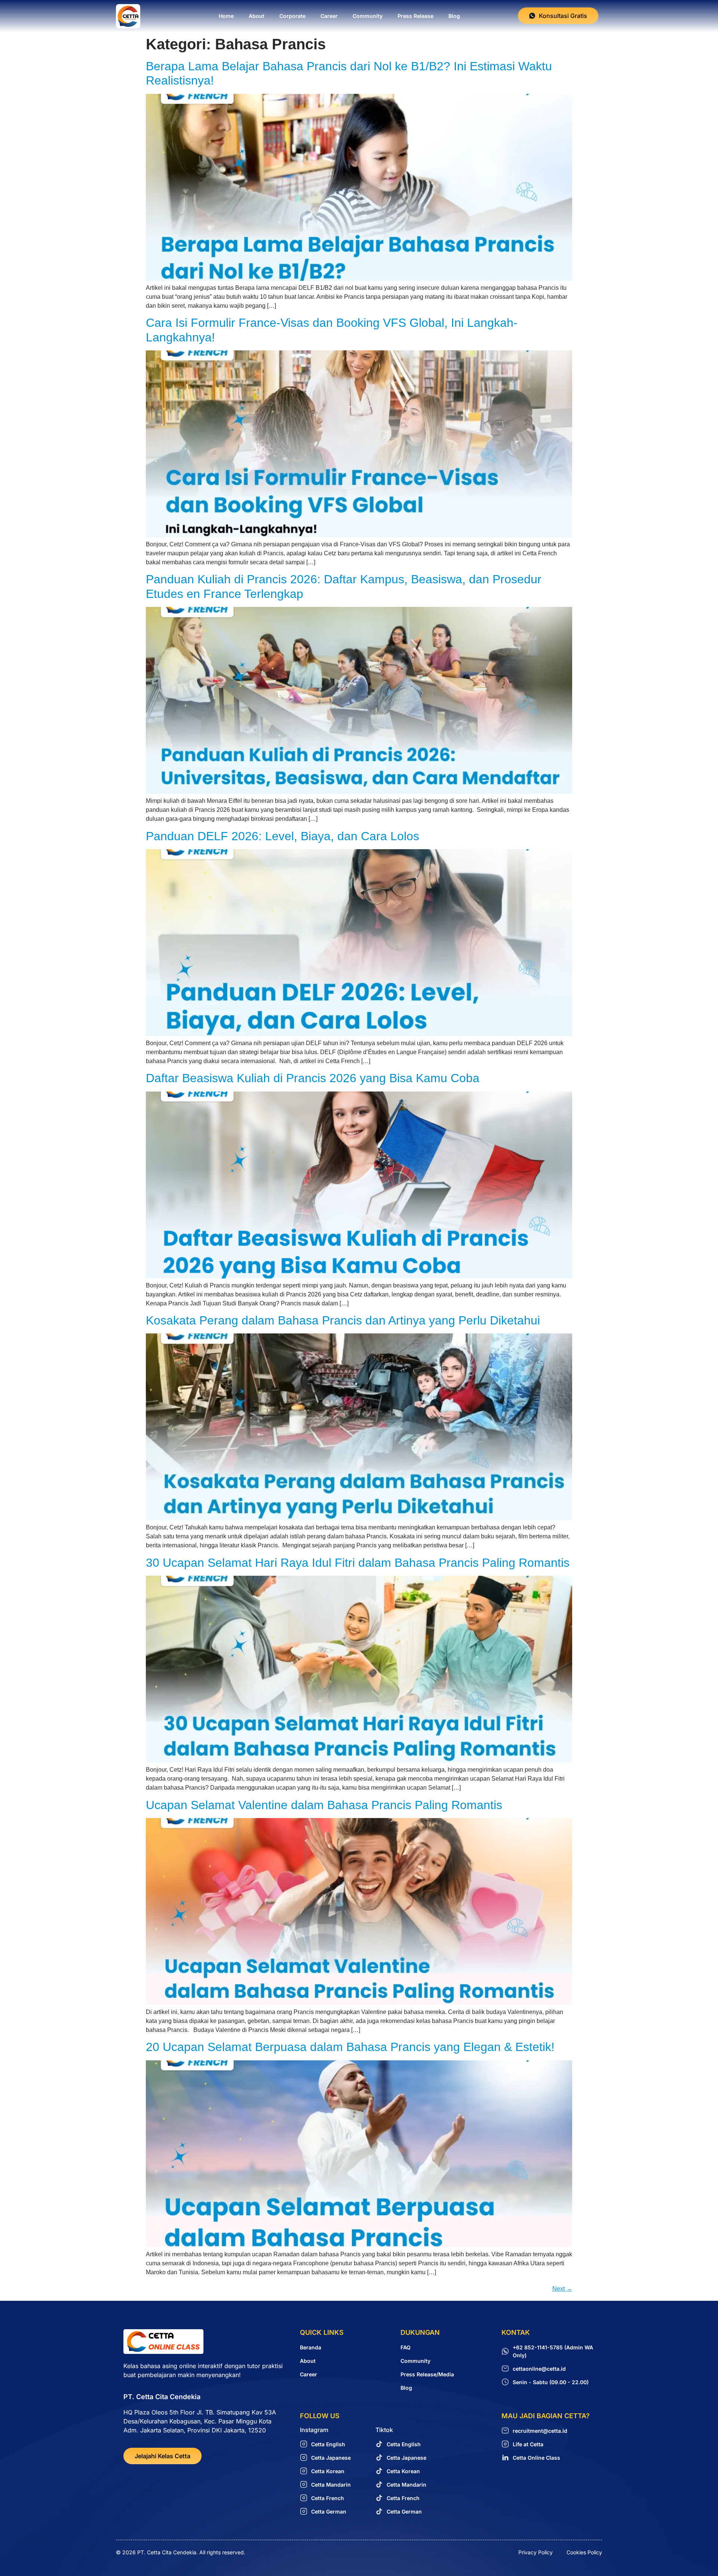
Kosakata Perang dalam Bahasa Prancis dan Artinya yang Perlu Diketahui (343, 1320)
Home (226, 16)
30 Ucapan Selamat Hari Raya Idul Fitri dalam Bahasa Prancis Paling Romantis (358, 1563)
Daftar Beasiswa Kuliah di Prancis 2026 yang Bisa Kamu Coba (313, 1078)
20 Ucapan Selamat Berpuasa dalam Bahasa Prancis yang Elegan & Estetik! (350, 2047)
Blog (454, 16)
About (257, 16)
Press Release (415, 16)
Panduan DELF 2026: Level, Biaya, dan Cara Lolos (283, 836)
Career (329, 16)
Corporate (292, 16)
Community (368, 16)
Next (562, 2289)
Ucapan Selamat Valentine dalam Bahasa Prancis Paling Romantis (324, 1805)
